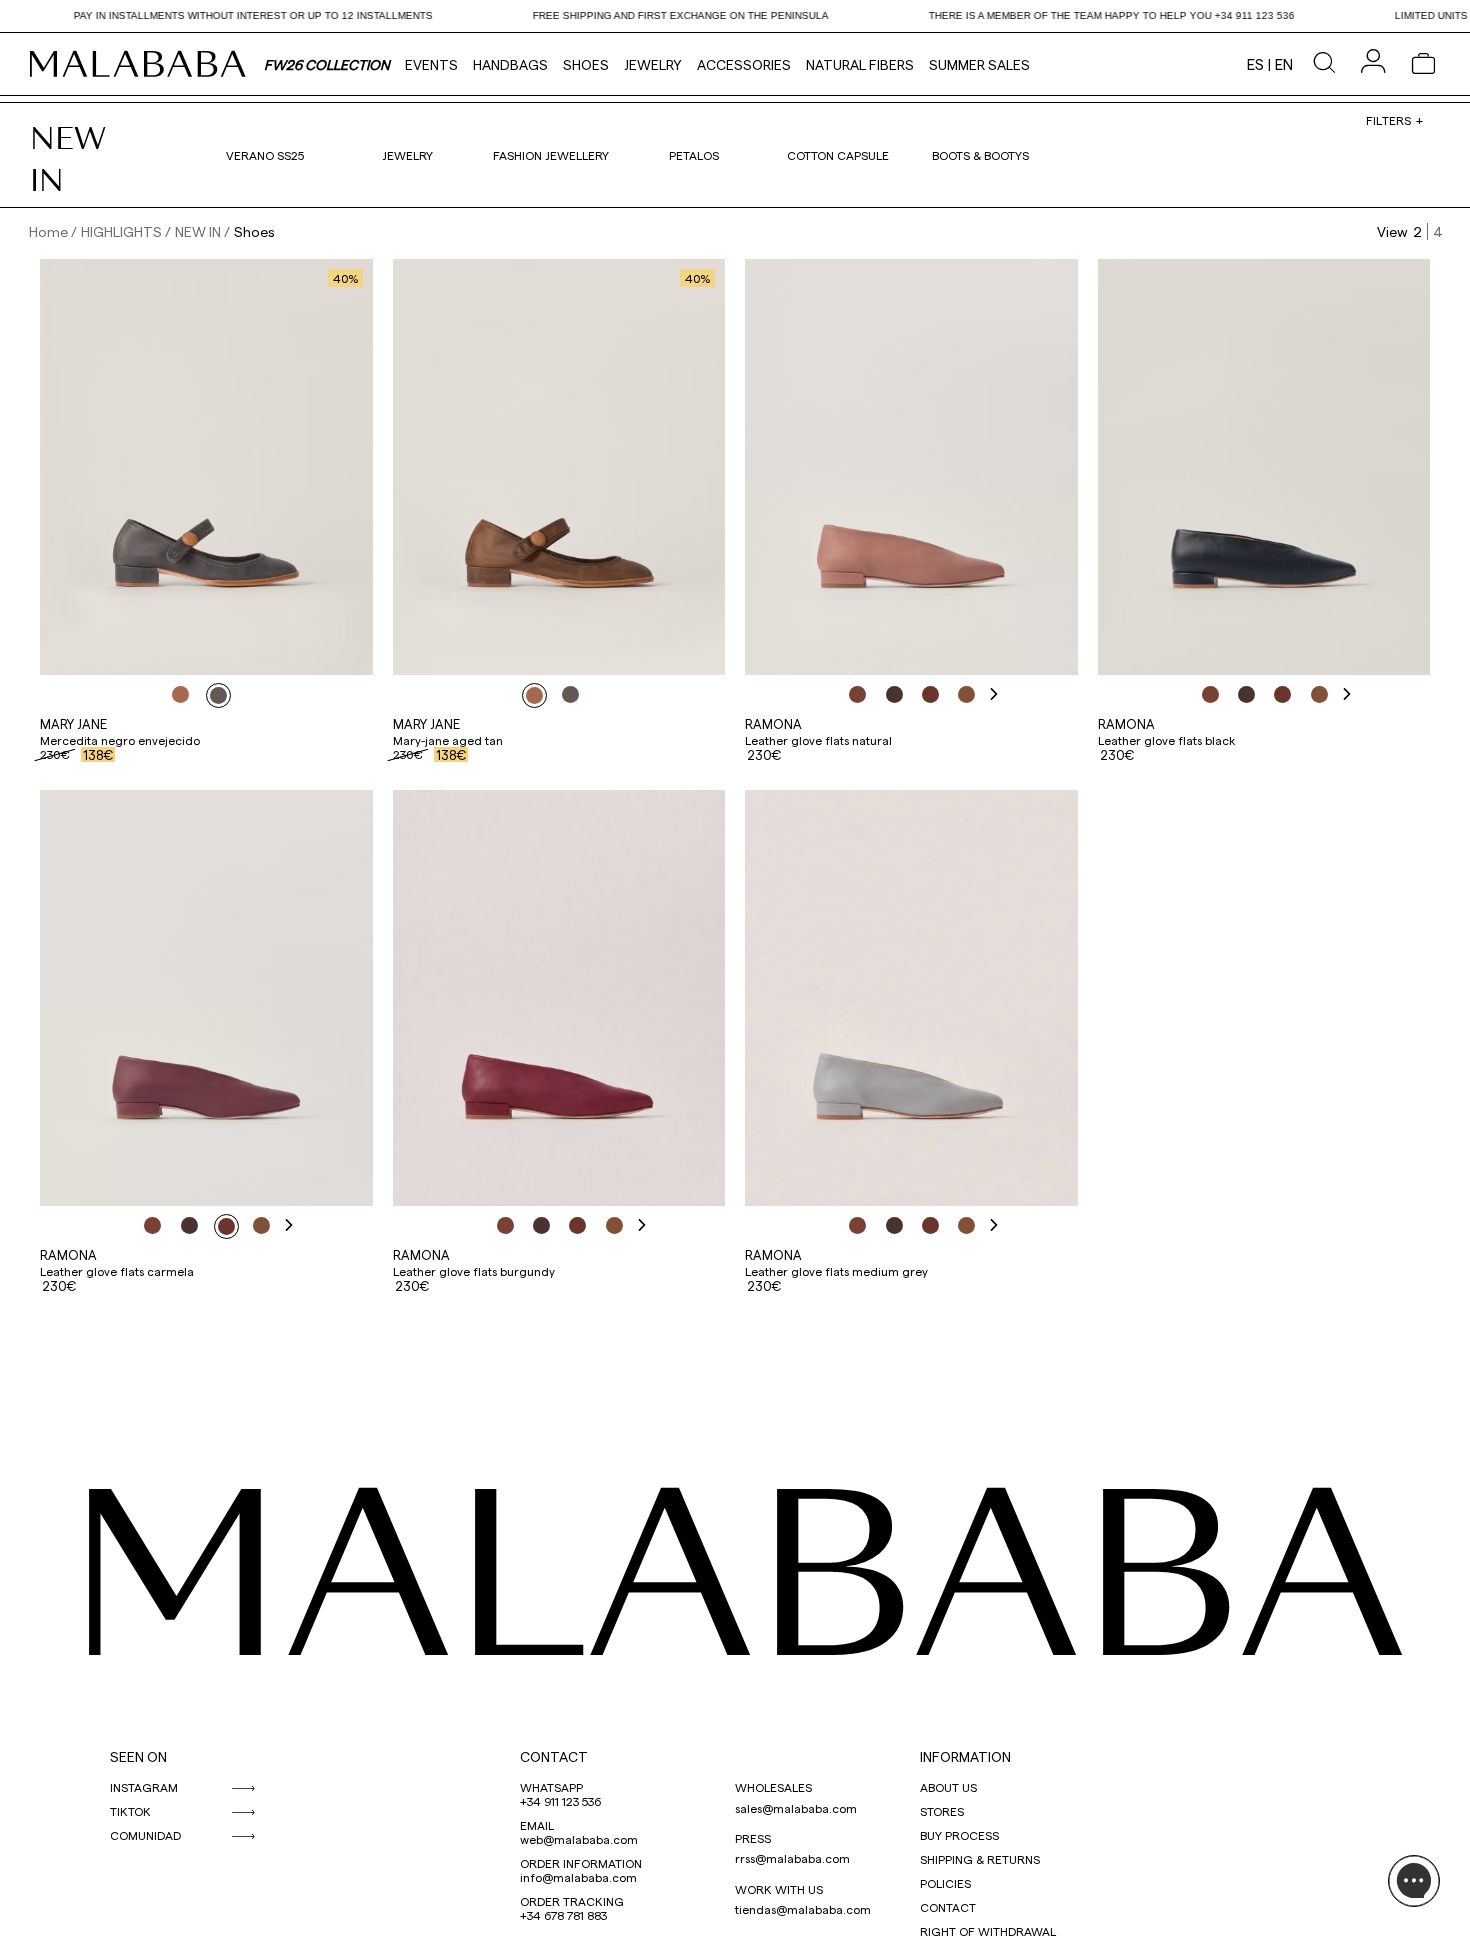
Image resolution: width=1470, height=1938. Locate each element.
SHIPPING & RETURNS (980, 1859)
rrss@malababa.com (792, 1858)
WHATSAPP (551, 1787)
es (1255, 64)
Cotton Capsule (838, 155)
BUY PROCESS (959, 1835)
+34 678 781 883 (563, 1915)
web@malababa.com (579, 1839)
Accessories (744, 64)
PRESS (753, 1838)
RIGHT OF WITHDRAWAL (988, 1931)
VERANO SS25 (265, 155)
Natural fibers (860, 64)
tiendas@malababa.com (803, 1909)
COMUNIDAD (145, 1835)
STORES (942, 1811)
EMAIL (537, 1825)
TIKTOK (130, 1811)
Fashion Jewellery (551, 155)
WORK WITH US (779, 1889)
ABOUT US (948, 1787)
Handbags (510, 64)
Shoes (586, 64)
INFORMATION (965, 1756)
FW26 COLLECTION (327, 64)
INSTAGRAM (144, 1787)
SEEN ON (138, 1756)
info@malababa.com (578, 1877)
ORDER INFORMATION (581, 1863)
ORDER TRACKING (572, 1901)
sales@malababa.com (796, 1808)
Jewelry (653, 64)
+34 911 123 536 (560, 1801)
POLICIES (945, 1883)
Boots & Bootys (980, 155)
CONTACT (554, 1756)
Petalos (694, 155)
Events (431, 64)
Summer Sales (979, 64)
